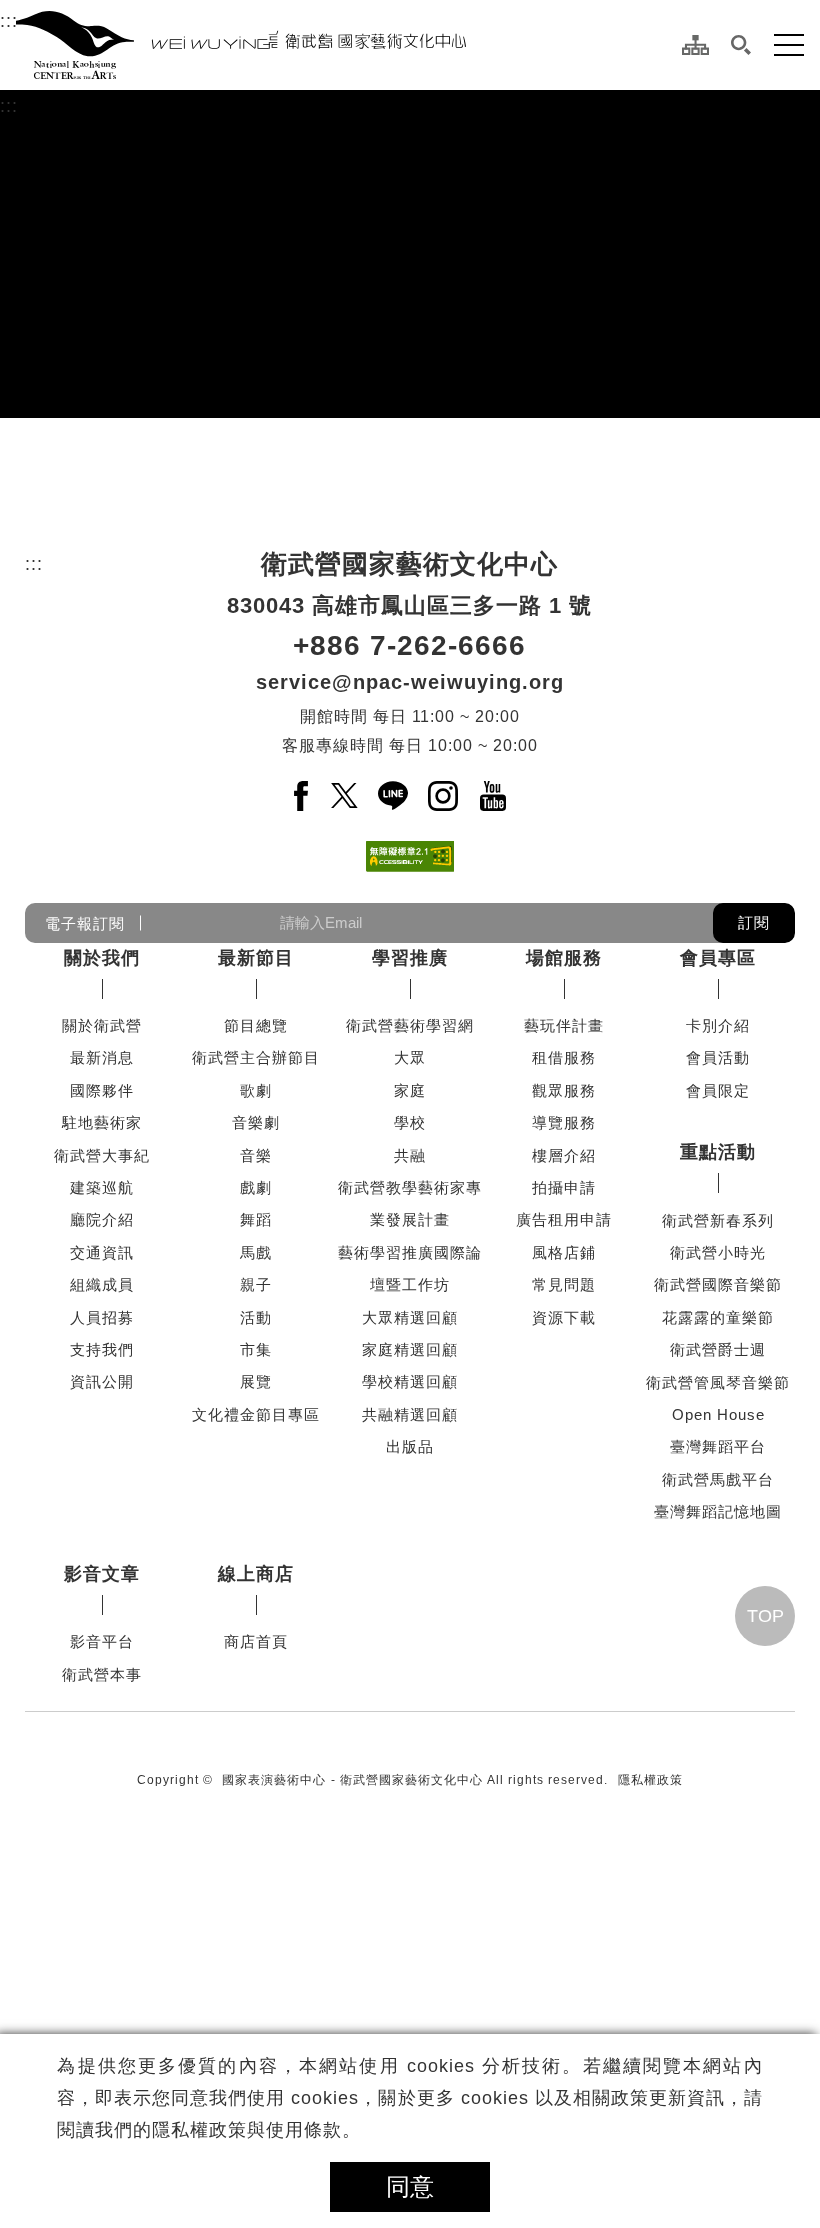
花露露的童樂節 (718, 1317)
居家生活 (256, 1771)
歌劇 (256, 1090)
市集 (256, 1349)
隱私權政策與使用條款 (247, 2130)
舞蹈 (256, 1219)
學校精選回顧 (410, 1381)
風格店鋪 (564, 1252)
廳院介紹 (102, 1219)
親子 (256, 1284)
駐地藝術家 (102, 1122)
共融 (410, 1155)
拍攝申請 (564, 1187)
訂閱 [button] (754, 922)
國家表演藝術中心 (274, 1974)
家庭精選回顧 (410, 1349)
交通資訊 (102, 1252)
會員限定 (718, 1090)
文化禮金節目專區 (256, 1414)
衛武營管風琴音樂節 (718, 1382)
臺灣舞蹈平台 (718, 1446)
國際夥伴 (102, 1090)
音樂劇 (256, 1122)
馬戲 (256, 1252)
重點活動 (718, 1152)
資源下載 (564, 1317)
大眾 (410, 1057)
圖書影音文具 (256, 1836)
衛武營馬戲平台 (718, 1479)
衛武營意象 (256, 1674)
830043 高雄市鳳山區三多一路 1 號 (409, 605)
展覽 (256, 1381)
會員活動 (718, 1057)
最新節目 (256, 958)
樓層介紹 (564, 1155)
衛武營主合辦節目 (256, 1057)
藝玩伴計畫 (564, 1025)
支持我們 (102, 1349)
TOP (765, 1810)
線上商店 (256, 1574)
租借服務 (564, 1057)
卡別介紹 (718, 1025)
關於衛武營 (102, 1025)
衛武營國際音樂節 (718, 1284)
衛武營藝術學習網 (410, 1025)
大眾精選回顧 (410, 1317)
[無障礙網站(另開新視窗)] (410, 856)
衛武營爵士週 (718, 1349)
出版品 (410, 1446)
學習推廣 (410, 958)
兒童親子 (256, 1803)
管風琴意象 (256, 1706)
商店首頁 (256, 1641)
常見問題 (564, 1284)
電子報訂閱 (85, 922)
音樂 (256, 1155)
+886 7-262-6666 (409, 645)
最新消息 (102, 1057)
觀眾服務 (564, 1090)
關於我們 (102, 958)
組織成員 (102, 1284)
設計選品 (256, 1868)
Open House (718, 1414)
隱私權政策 (650, 1974)
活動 (256, 1317)
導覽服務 (564, 1122)
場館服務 (564, 958)
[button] (741, 45)
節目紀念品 (256, 1738)
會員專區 (718, 958)
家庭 (410, 1090)
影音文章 (102, 1574)
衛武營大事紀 (102, 1155)
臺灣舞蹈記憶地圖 (718, 1511)
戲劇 (256, 1187)
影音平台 (102, 1641)
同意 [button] (410, 2186)
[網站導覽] (695, 45)
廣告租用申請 (564, 1219)
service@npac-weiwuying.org (410, 682)
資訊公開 (102, 1381)
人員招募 (102, 1317)
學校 (410, 1122)
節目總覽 (256, 1025)
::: (9, 21)
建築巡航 (102, 1187)
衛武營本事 (102, 1674)
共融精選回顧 (410, 1414)
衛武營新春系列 (718, 1220)
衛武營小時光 (718, 1252)
